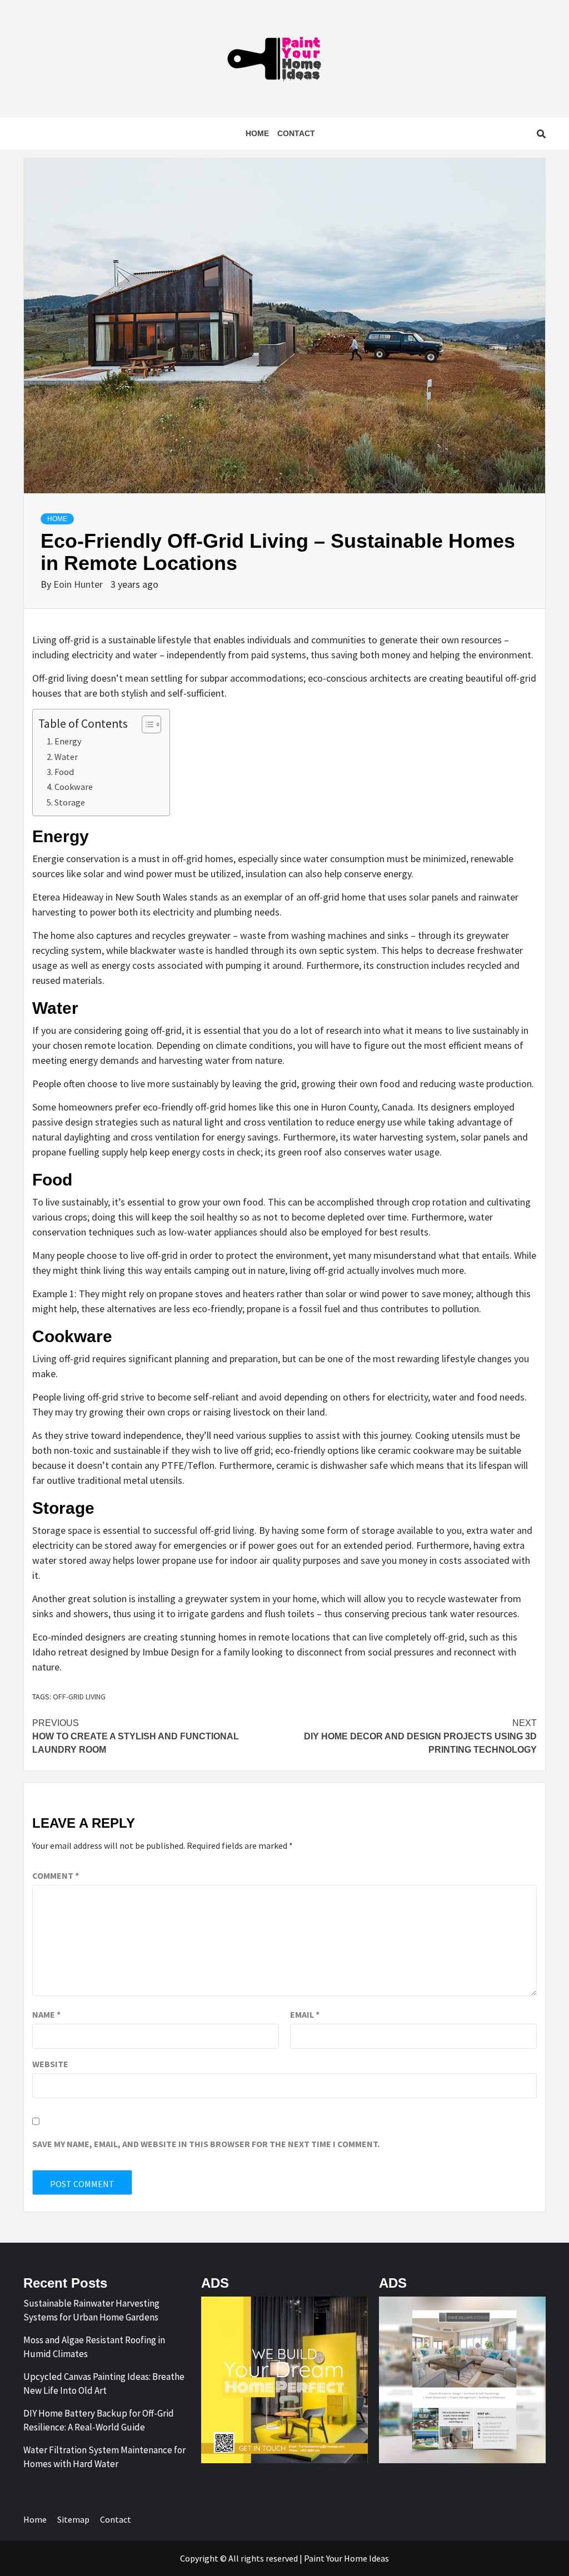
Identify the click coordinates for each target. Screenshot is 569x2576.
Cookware (74, 787)
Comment (56, 1875)
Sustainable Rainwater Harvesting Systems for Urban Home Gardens (91, 2310)
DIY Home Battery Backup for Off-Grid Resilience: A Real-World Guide (99, 2420)
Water (66, 757)
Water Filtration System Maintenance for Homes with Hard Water (104, 2457)
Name (46, 2014)
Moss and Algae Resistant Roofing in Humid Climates (94, 2347)
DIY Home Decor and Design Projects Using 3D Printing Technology (420, 1736)
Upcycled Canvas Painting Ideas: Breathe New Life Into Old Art (104, 2384)
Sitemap (73, 2519)
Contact (296, 133)
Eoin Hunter (79, 584)
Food (64, 772)
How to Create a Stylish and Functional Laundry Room (136, 1736)
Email (305, 2014)
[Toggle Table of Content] (146, 724)
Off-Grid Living (79, 1697)
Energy (68, 741)
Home (257, 133)
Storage (70, 802)
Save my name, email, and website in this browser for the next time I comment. (206, 2144)
